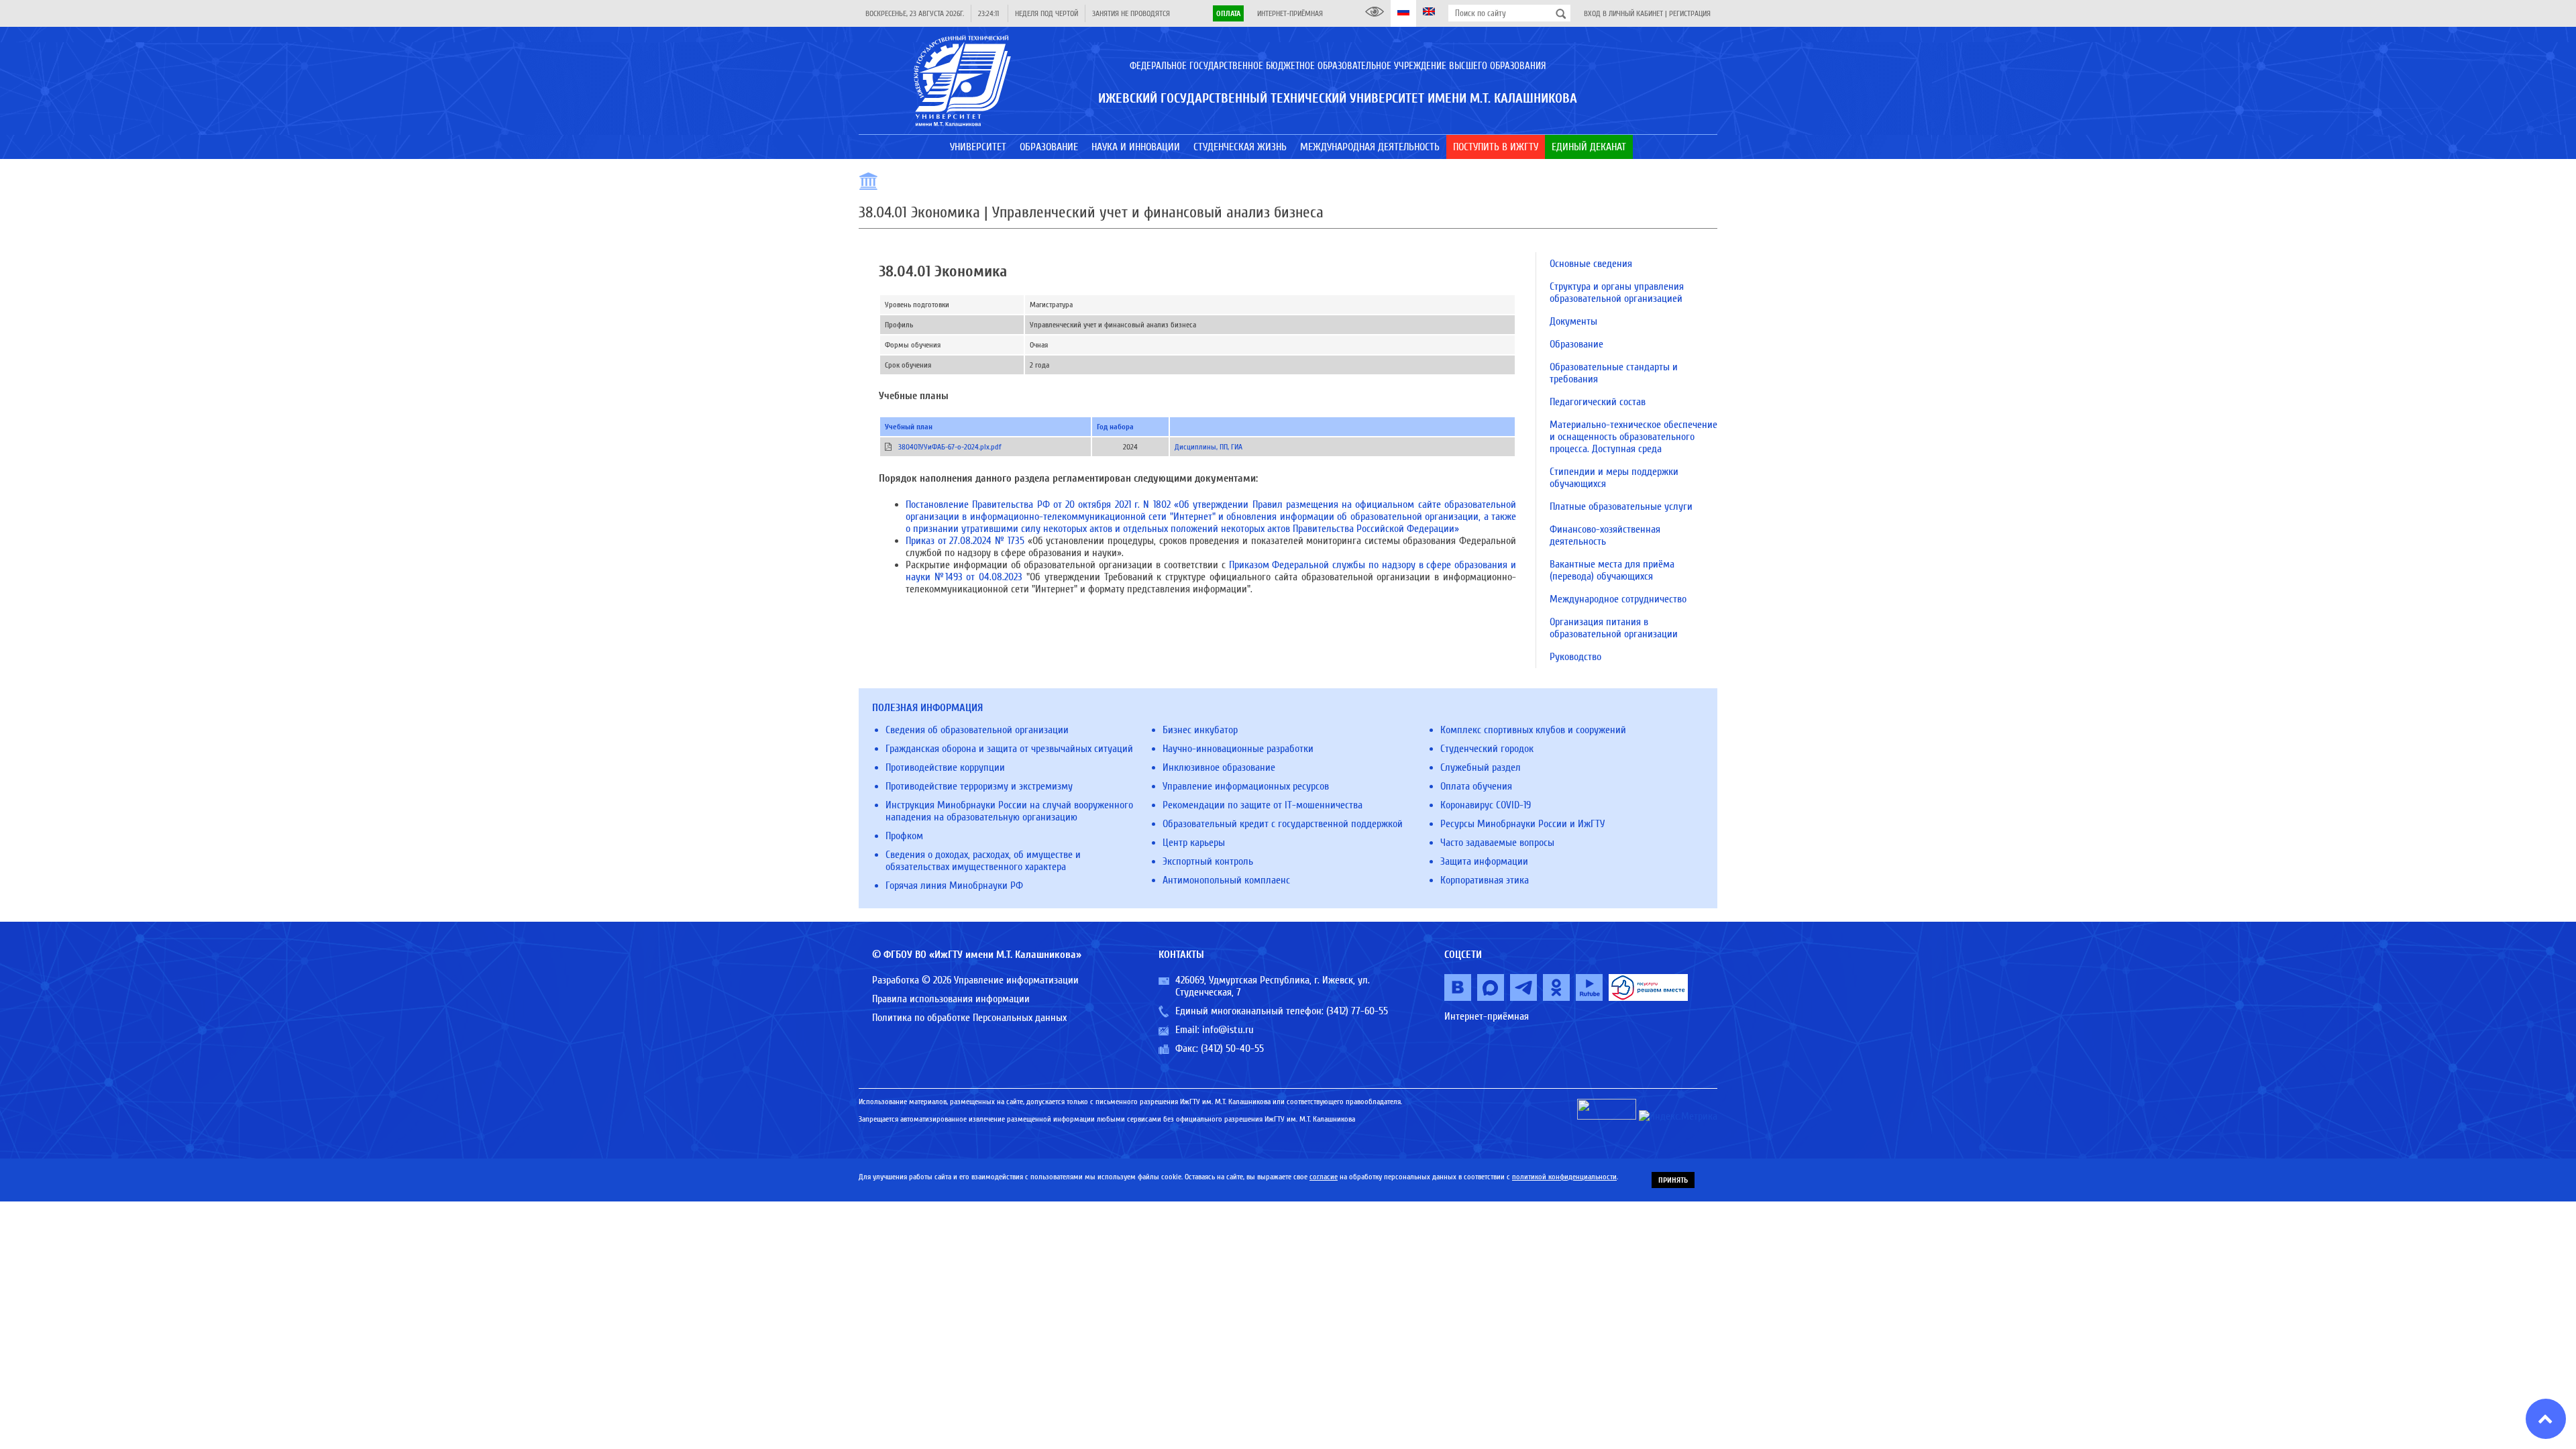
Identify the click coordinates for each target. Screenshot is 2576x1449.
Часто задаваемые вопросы (1497, 843)
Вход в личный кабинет (1623, 13)
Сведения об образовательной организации (977, 730)
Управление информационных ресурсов (1246, 786)
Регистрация (1690, 13)
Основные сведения (1591, 264)
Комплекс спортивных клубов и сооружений (1533, 730)
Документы (1573, 321)
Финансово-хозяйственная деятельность (1605, 535)
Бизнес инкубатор (1200, 730)
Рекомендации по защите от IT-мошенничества (1263, 805)
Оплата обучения (1476, 786)
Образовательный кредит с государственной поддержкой (1283, 824)
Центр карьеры (1194, 843)
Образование (1576, 344)
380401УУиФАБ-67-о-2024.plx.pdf (950, 447)
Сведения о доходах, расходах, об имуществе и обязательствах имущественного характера (983, 861)
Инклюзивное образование (1219, 767)
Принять (1673, 1180)
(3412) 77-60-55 (1357, 1011)
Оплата (1228, 13)
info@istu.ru (1228, 1030)
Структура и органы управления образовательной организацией (1617, 292)
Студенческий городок (1487, 749)
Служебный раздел (1481, 767)
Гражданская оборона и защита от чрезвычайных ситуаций (1009, 749)
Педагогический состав (1598, 402)
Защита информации (1484, 861)
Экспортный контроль (1208, 861)
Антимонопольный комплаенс (1226, 880)
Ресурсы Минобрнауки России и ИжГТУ (1522, 824)
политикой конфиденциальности (1564, 1177)
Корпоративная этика (1485, 880)
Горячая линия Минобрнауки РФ (954, 885)
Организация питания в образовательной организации (1614, 628)
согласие (1324, 1177)
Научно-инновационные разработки (1238, 749)
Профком (904, 836)
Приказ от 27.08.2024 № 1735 (965, 541)
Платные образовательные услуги (1621, 506)
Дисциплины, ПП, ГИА (1209, 447)
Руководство (1575, 657)
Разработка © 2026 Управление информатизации (975, 980)
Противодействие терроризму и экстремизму (979, 786)
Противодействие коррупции (945, 767)
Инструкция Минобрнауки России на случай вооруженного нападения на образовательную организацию (1009, 811)
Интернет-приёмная (1290, 13)
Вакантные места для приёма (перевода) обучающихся (1612, 570)
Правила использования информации (951, 999)
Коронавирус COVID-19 (1486, 805)
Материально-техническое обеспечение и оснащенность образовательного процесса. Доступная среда (1633, 437)
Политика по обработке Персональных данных (969, 1018)
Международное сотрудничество (1618, 599)
